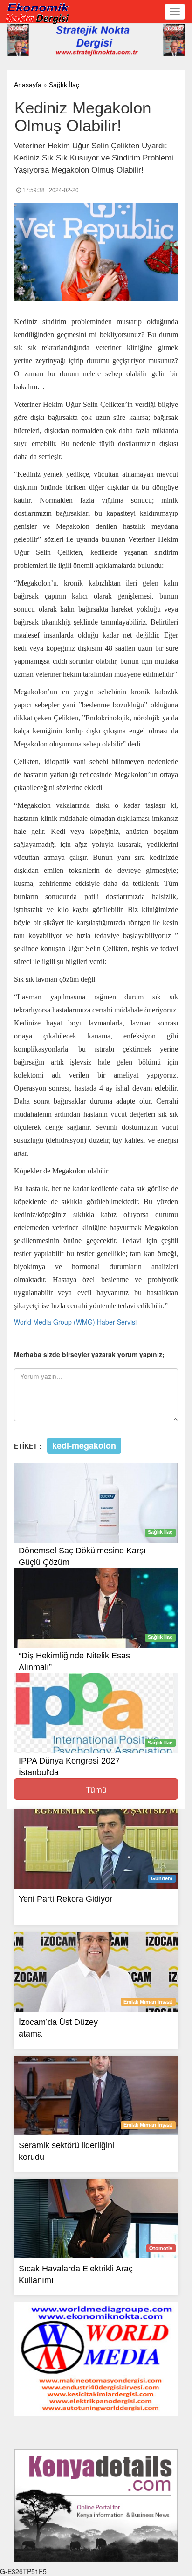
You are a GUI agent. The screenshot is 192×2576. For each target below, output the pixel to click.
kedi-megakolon (84, 1445)
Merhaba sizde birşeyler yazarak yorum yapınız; (89, 1354)
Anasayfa (28, 85)
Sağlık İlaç (64, 85)
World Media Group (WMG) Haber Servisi (75, 1322)
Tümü (96, 1789)
